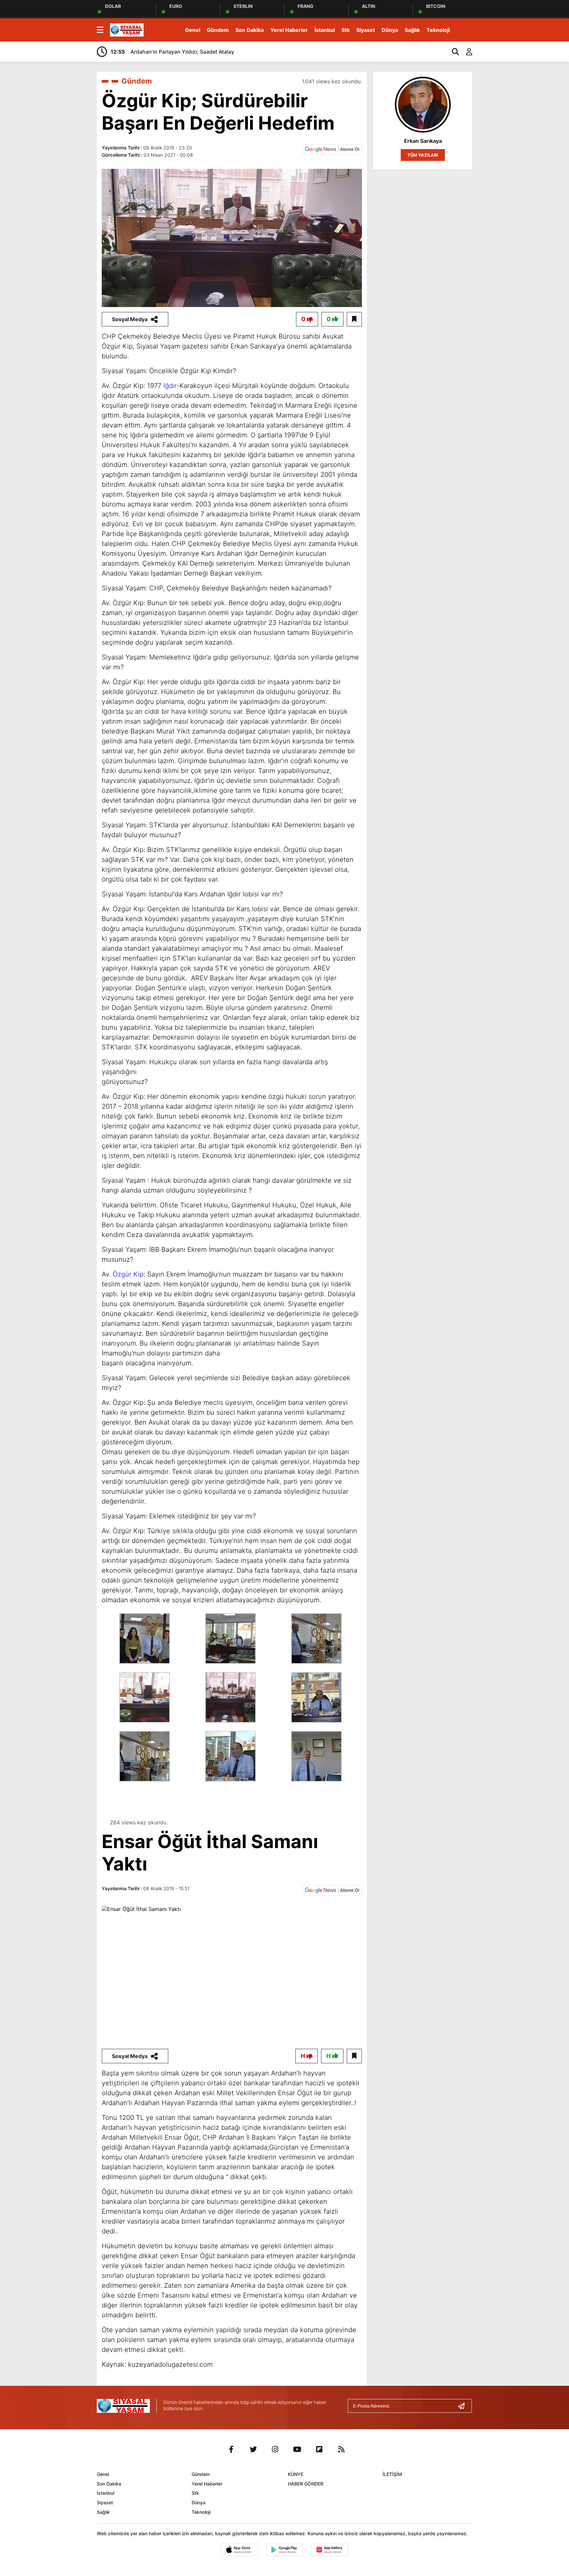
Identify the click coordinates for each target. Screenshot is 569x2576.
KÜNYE (296, 2474)
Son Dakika (250, 30)
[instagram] (275, 2449)
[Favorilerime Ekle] (354, 319)
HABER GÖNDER (306, 2484)
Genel (193, 30)
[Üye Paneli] (466, 52)
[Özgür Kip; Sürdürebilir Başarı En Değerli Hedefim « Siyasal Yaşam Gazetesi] (127, 29)
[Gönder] (464, 2406)
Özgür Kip (128, 1274)
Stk (346, 30)
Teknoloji (438, 30)
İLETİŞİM (392, 2474)
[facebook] (231, 2449)
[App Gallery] (330, 2550)
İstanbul (325, 30)
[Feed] (341, 2449)
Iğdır (170, 386)
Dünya (390, 30)
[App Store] (239, 2550)
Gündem (218, 30)
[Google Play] (284, 2550)
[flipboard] (319, 2449)
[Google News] (332, 149)
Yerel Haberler (289, 30)
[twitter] (253, 2449)
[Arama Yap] (452, 52)
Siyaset (366, 30)
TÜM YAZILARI (423, 155)
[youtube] (297, 2449)
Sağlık (412, 30)
